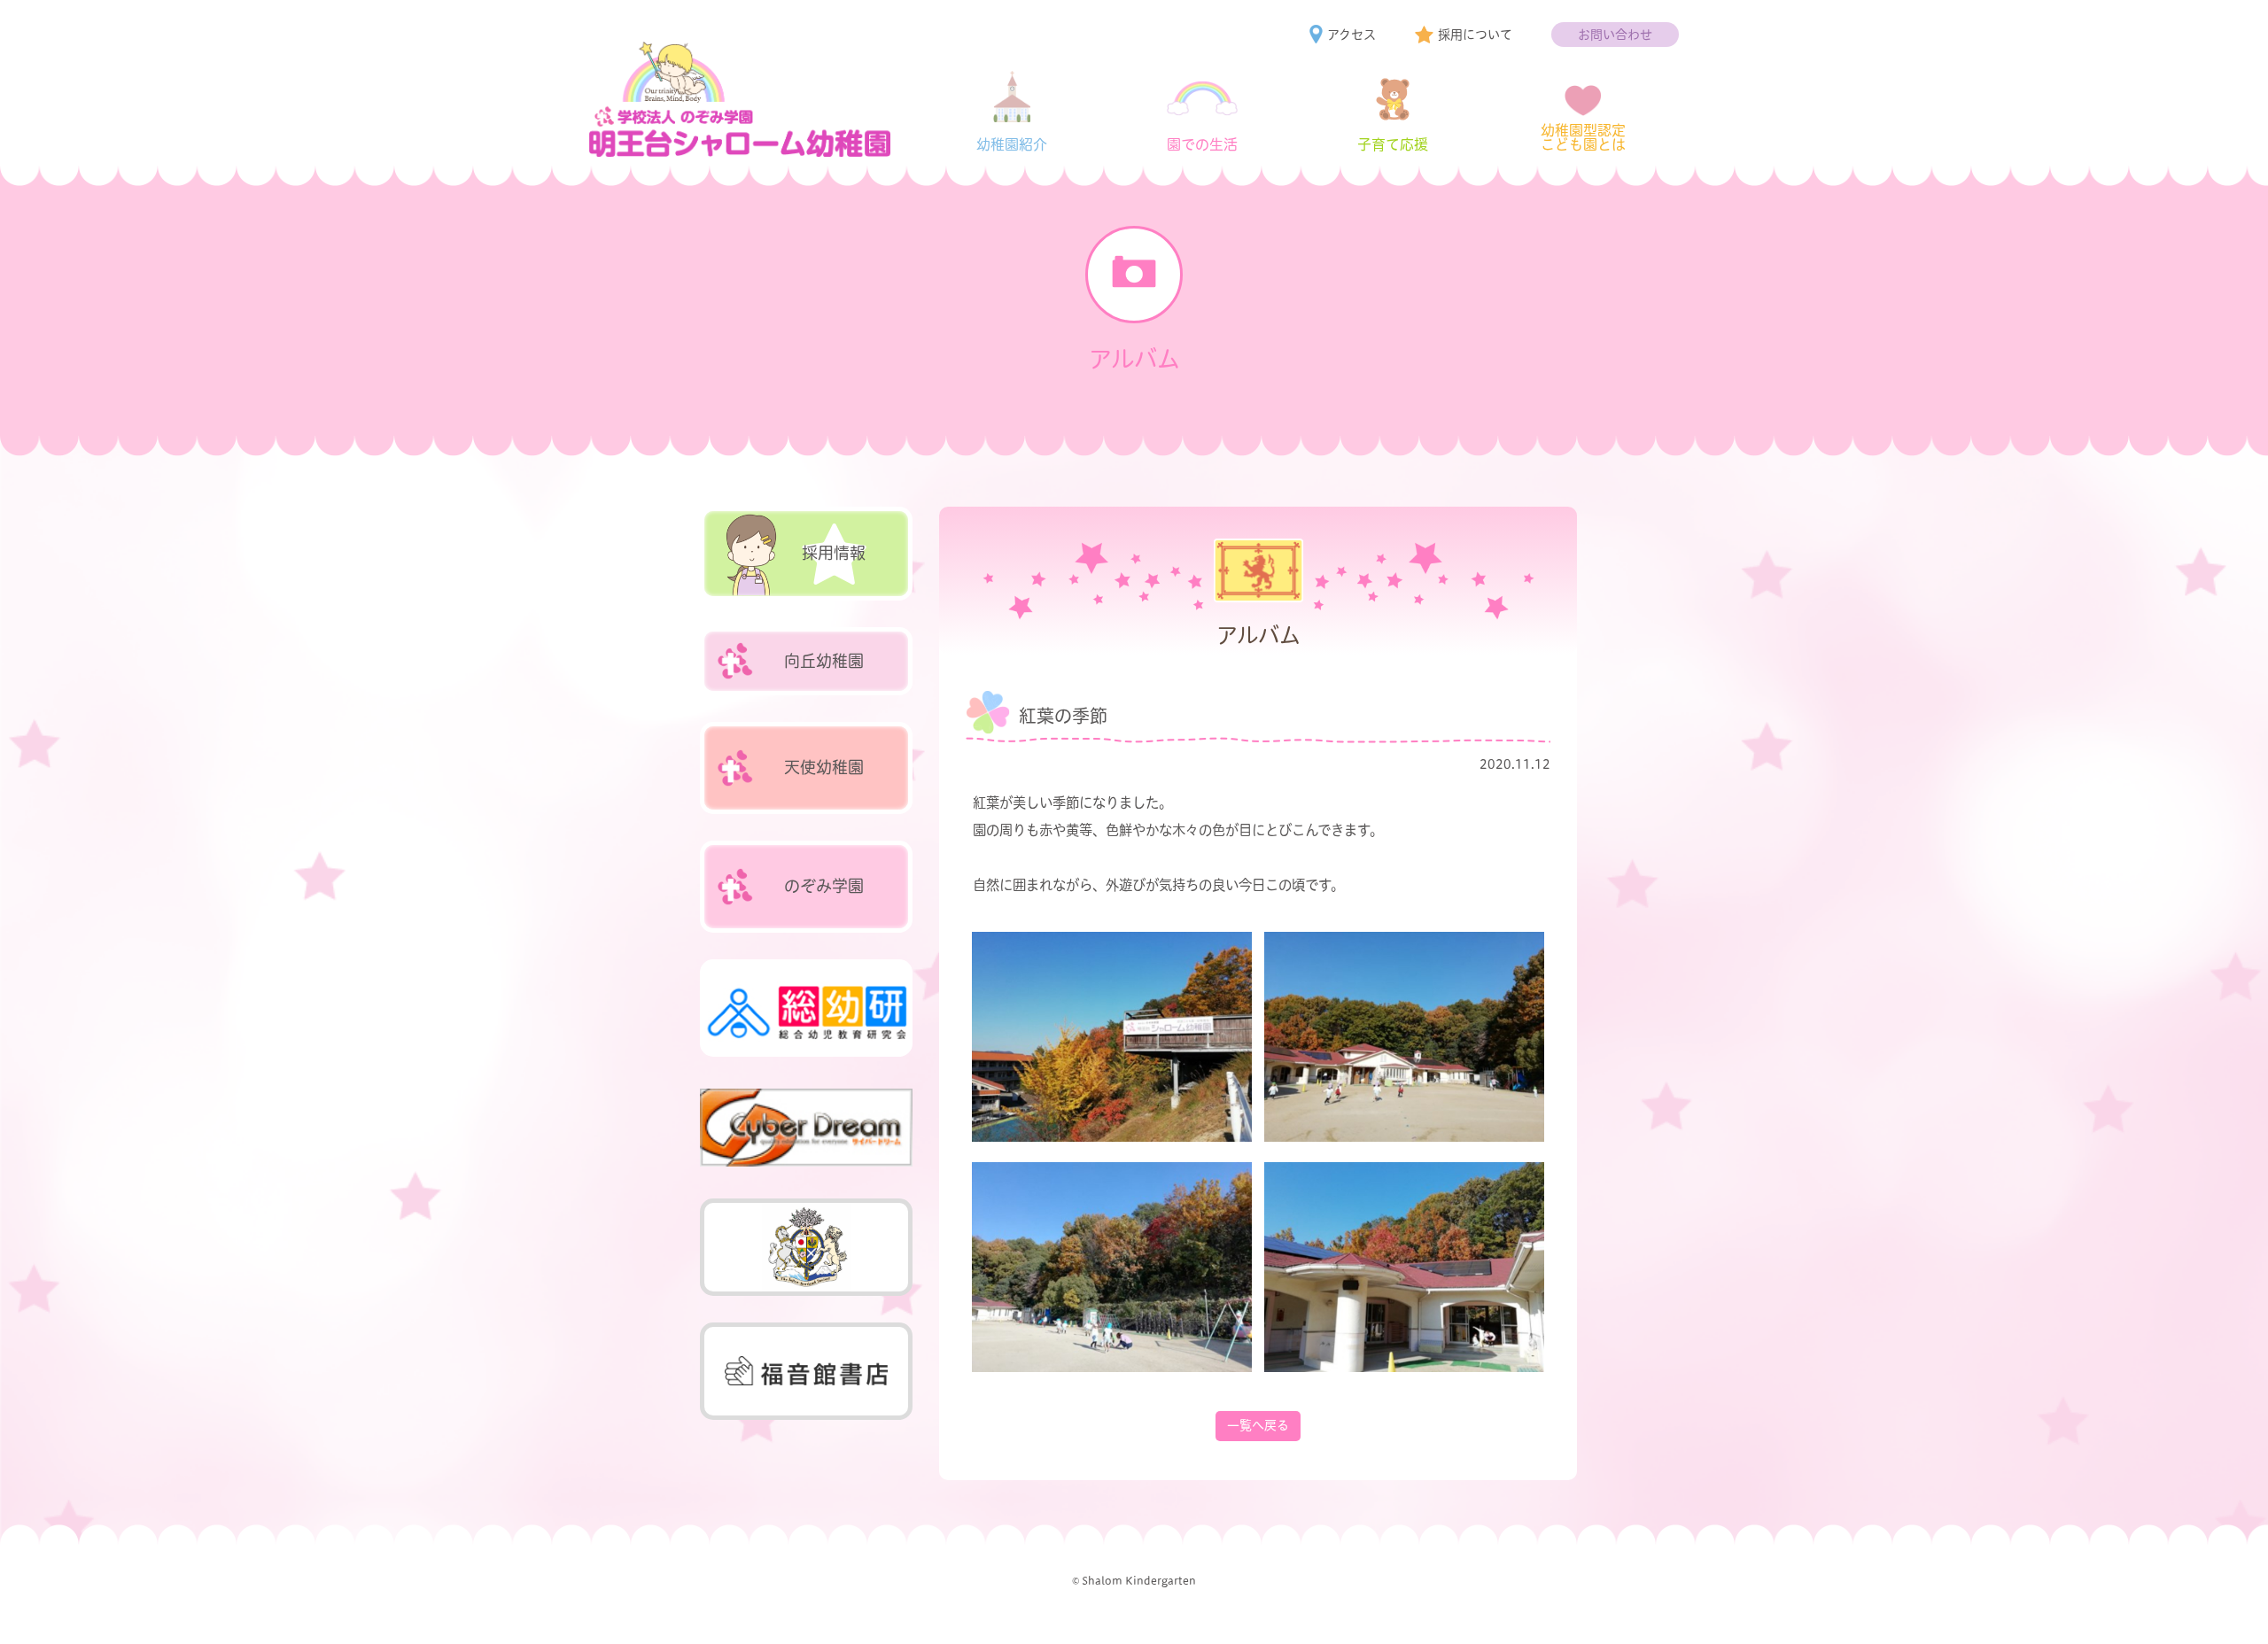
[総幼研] (806, 1008)
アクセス (1351, 35)
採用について (1475, 35)
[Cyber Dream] (806, 1128)
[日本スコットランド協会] (806, 1247)
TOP (2219, 1610)
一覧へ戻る (1258, 1425)
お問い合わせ (1615, 35)
